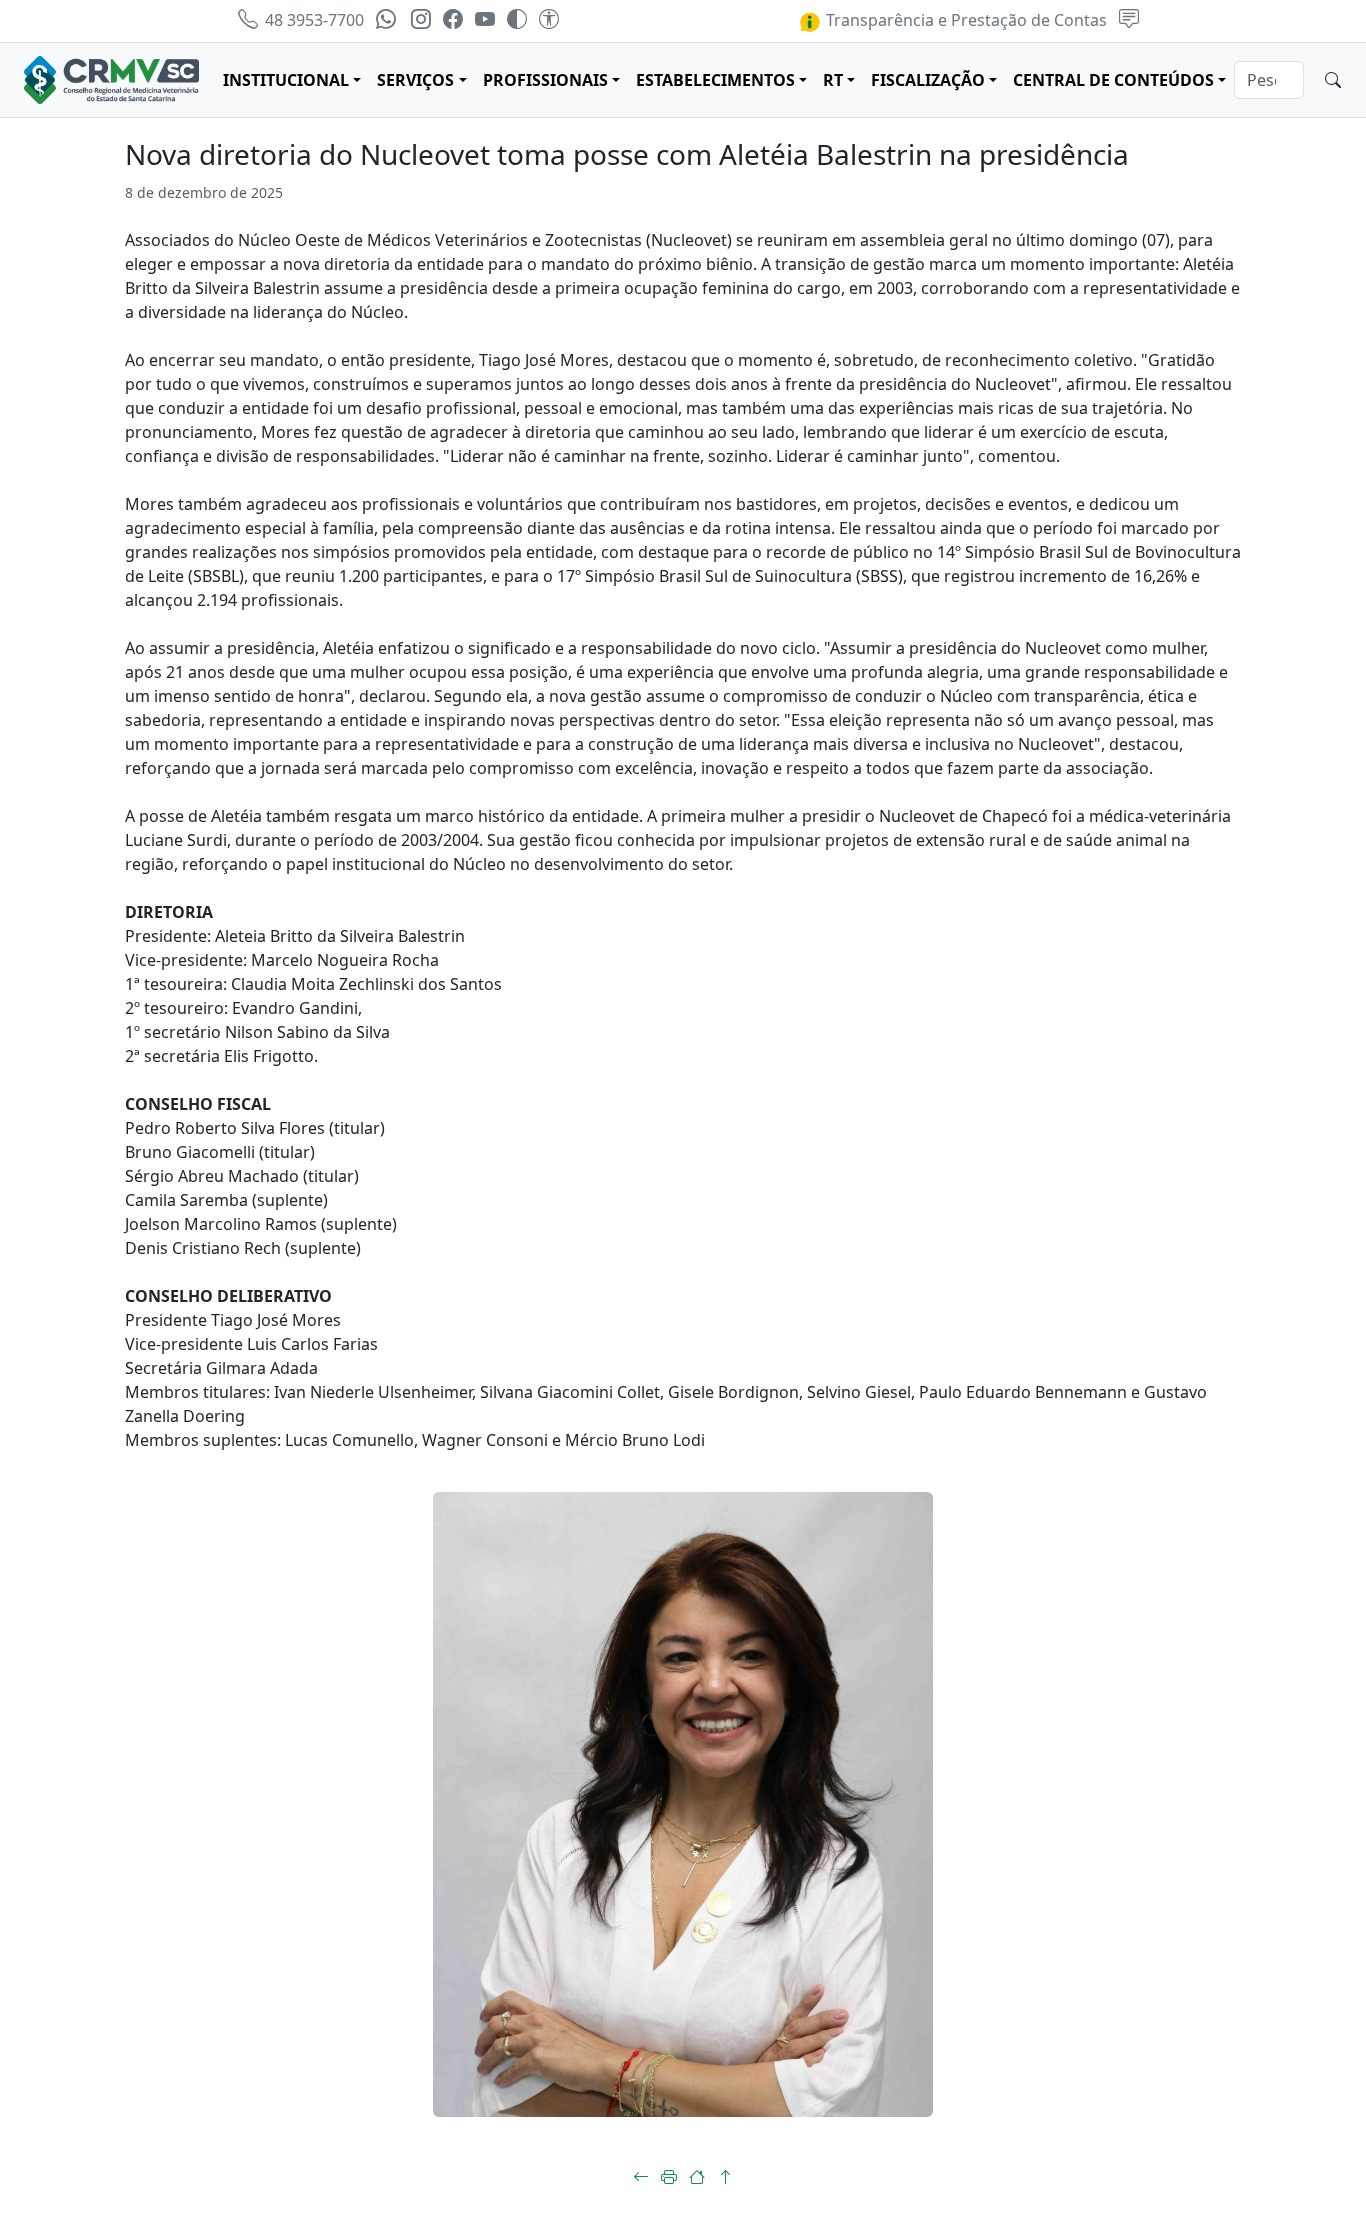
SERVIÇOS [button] (415, 80)
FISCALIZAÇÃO (928, 80)
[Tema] (517, 20)
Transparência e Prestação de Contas (964, 20)
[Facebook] (453, 20)
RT (833, 80)
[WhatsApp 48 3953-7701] (387, 20)
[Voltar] (641, 2177)
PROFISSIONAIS (545, 80)
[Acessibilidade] (549, 20)
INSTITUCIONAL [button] (286, 80)
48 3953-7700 (312, 20)
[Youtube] (485, 20)
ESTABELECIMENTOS (715, 80)
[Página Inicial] (697, 2177)
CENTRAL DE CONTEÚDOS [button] (1113, 80)
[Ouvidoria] (1129, 20)
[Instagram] (421, 20)
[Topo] (725, 2177)
